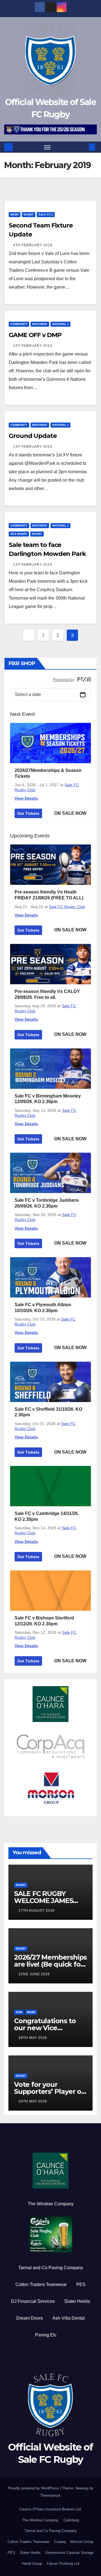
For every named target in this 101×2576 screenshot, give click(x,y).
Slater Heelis (77, 2301)
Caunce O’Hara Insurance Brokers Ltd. (50, 2509)
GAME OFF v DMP (35, 335)
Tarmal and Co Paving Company (51, 2268)
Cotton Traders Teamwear (41, 2284)
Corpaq (60, 2542)
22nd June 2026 (34, 1974)
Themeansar (50, 2495)
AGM (19, 2012)
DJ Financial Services (33, 2301)
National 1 (60, 324)
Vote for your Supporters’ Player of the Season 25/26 (49, 2091)
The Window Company (51, 2204)
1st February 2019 (33, 346)
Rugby (29, 214)
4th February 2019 (33, 245)
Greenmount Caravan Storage (69, 2553)
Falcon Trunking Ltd (63, 2564)
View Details (26, 798)
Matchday (40, 324)
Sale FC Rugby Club (67, 907)
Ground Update (33, 436)
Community (19, 324)
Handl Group (32, 2564)
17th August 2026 (37, 1911)
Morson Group (82, 2542)
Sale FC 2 (46, 214)
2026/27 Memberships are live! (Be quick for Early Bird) (50, 1964)
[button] (84, 147)
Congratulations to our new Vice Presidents (45, 2028)
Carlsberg (71, 2520)
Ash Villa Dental (69, 2318)
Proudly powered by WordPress (34, 2488)
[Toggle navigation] (47, 147)
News (15, 214)
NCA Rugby (19, 534)
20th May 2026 (33, 2101)
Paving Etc (46, 2335)
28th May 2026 (33, 2038)
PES (81, 2284)
